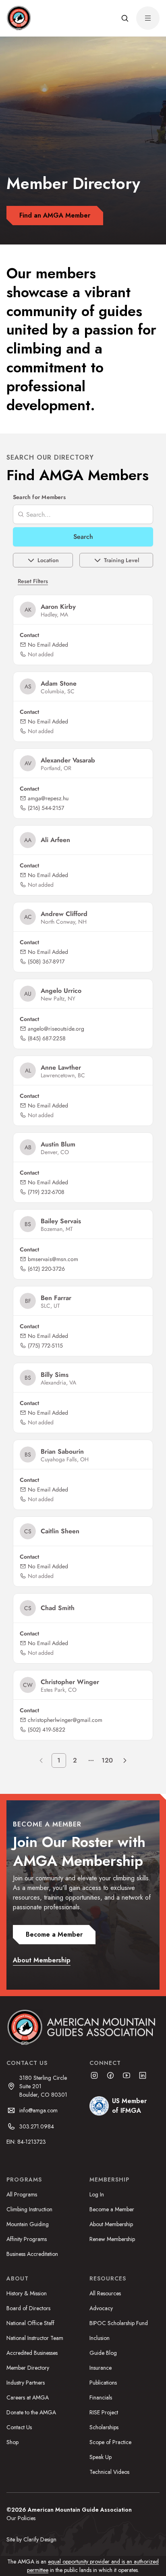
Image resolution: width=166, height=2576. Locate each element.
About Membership (111, 2224)
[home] (19, 18)
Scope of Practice (110, 2442)
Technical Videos (109, 2472)
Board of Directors (28, 2308)
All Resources (105, 2293)
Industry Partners (26, 2383)
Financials (101, 2397)
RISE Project (104, 2412)
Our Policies (21, 2518)
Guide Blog (103, 2353)
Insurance (101, 2368)
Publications (103, 2383)
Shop (12, 2442)
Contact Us (19, 2427)
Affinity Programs (27, 2239)
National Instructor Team (35, 2338)
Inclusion (100, 2338)
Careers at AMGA (28, 2397)
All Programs (22, 2194)
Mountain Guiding (28, 2224)
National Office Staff (30, 2323)
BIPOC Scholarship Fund (119, 2323)
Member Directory (28, 2368)
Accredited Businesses (32, 2353)
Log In (97, 2194)
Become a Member (112, 2209)
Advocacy (101, 2308)
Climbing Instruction (29, 2209)
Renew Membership (112, 2239)
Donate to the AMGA (31, 2412)
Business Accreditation (32, 2254)
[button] (125, 18)
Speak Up (101, 2457)
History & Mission (27, 2293)
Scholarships (104, 2427)
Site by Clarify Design (31, 2539)
